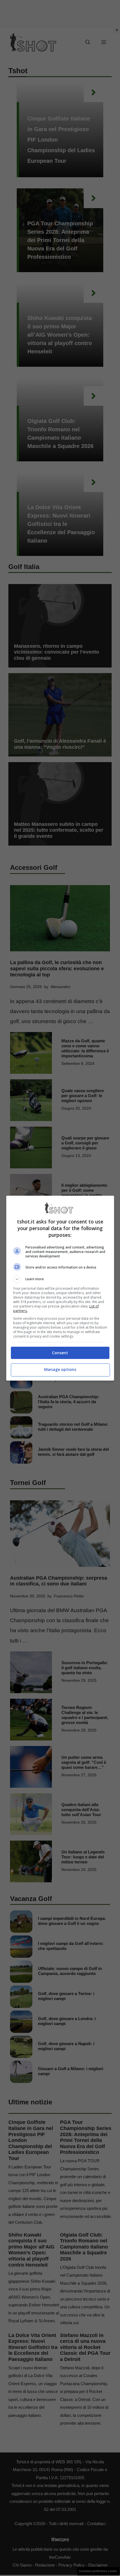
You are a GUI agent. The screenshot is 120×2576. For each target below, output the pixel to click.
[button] (60, 1279)
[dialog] (60, 1288)
